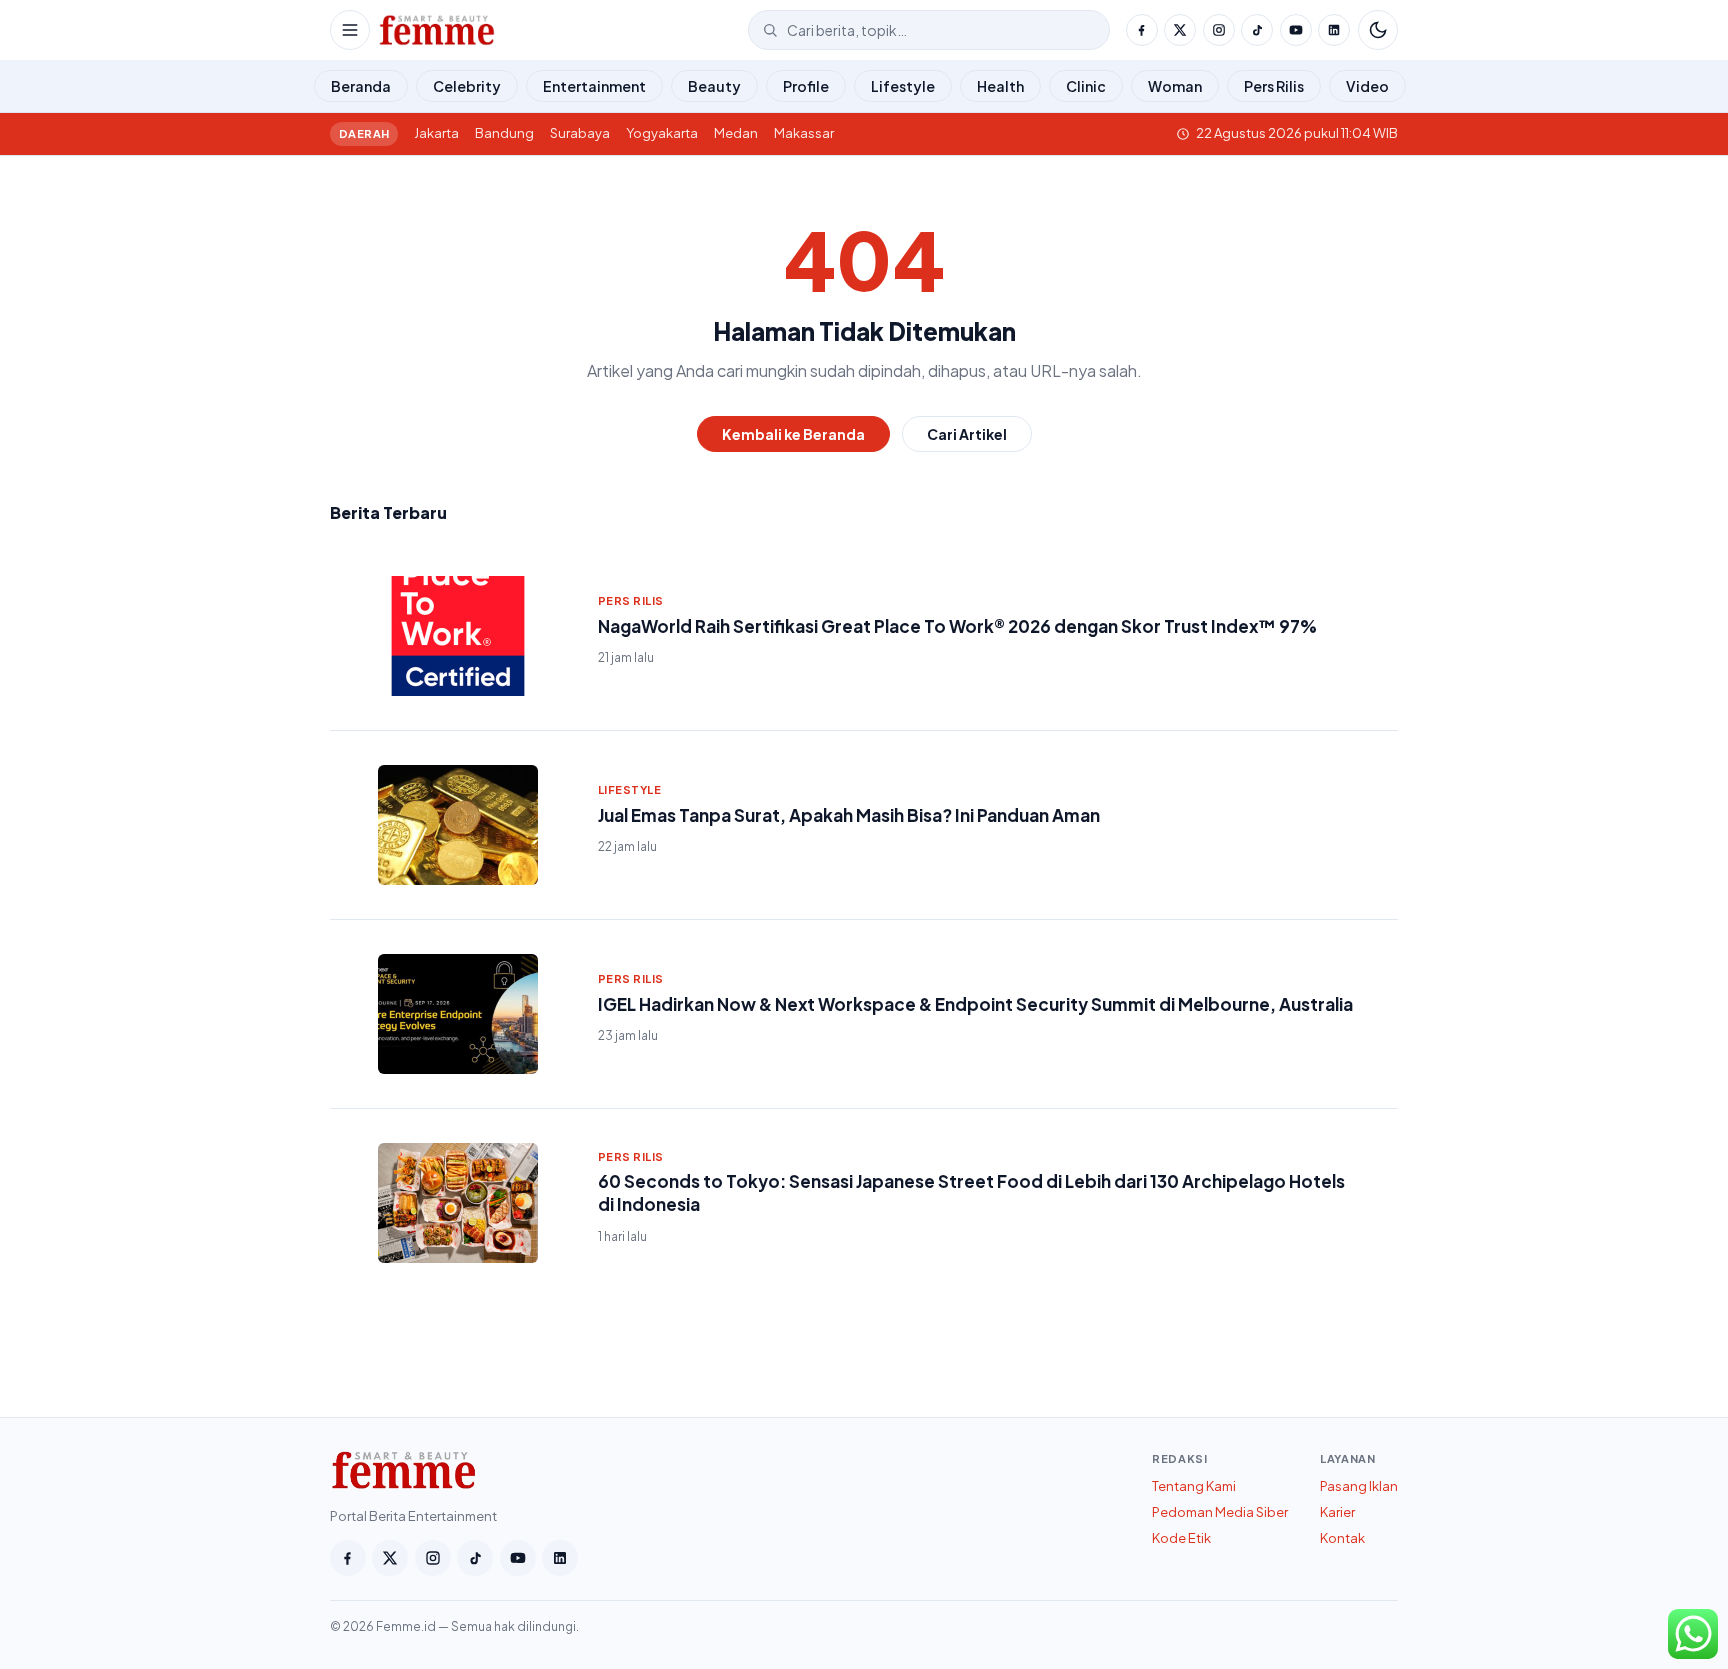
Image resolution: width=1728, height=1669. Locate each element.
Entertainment (594, 86)
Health (1000, 86)
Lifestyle (903, 86)
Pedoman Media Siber (1220, 1512)
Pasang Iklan (1359, 1486)
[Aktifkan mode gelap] (1378, 30)
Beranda (361, 86)
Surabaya (580, 133)
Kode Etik (1181, 1538)
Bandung (504, 133)
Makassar (804, 133)
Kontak (1342, 1538)
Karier (1337, 1512)
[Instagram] (1219, 30)
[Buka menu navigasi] (350, 30)
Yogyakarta (662, 133)
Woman (1175, 86)
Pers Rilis (1274, 86)
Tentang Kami (1194, 1486)
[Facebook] (1142, 30)
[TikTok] (1257, 30)
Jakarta (436, 133)
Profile (806, 86)
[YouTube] (1296, 30)
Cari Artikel (967, 434)
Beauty (714, 86)
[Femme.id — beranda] (559, 30)
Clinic (1086, 86)
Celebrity (467, 86)
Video (1367, 86)
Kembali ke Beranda (793, 434)
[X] (1180, 30)
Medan (736, 133)
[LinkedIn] (1334, 30)
